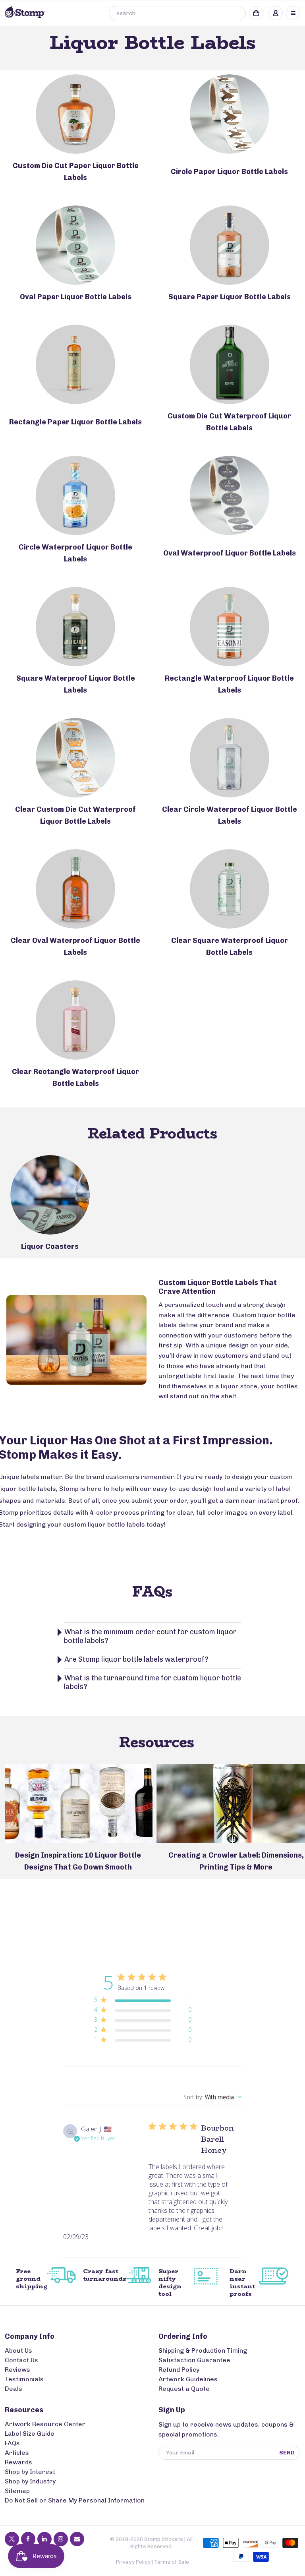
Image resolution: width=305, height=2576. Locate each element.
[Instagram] (61, 2539)
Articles (17, 2453)
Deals (14, 2389)
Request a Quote (184, 2389)
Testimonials (24, 2379)
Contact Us (21, 2360)
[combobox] (177, 13)
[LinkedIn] (44, 2539)
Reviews (17, 2370)
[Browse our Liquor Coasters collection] (50, 1195)
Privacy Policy (133, 2562)
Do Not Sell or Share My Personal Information (75, 2500)
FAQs (12, 2443)
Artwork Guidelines (188, 2379)
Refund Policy (179, 2370)
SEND (287, 2453)
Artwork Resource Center (45, 2424)
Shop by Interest (30, 2472)
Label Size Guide (30, 2434)
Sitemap (17, 2491)
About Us (18, 2351)
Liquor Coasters (50, 1246)
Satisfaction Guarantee (194, 2360)
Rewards (18, 2462)
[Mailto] (77, 2539)
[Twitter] (12, 2539)
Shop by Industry (30, 2481)
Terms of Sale (172, 2562)
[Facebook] (28, 2539)
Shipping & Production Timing (203, 2351)
